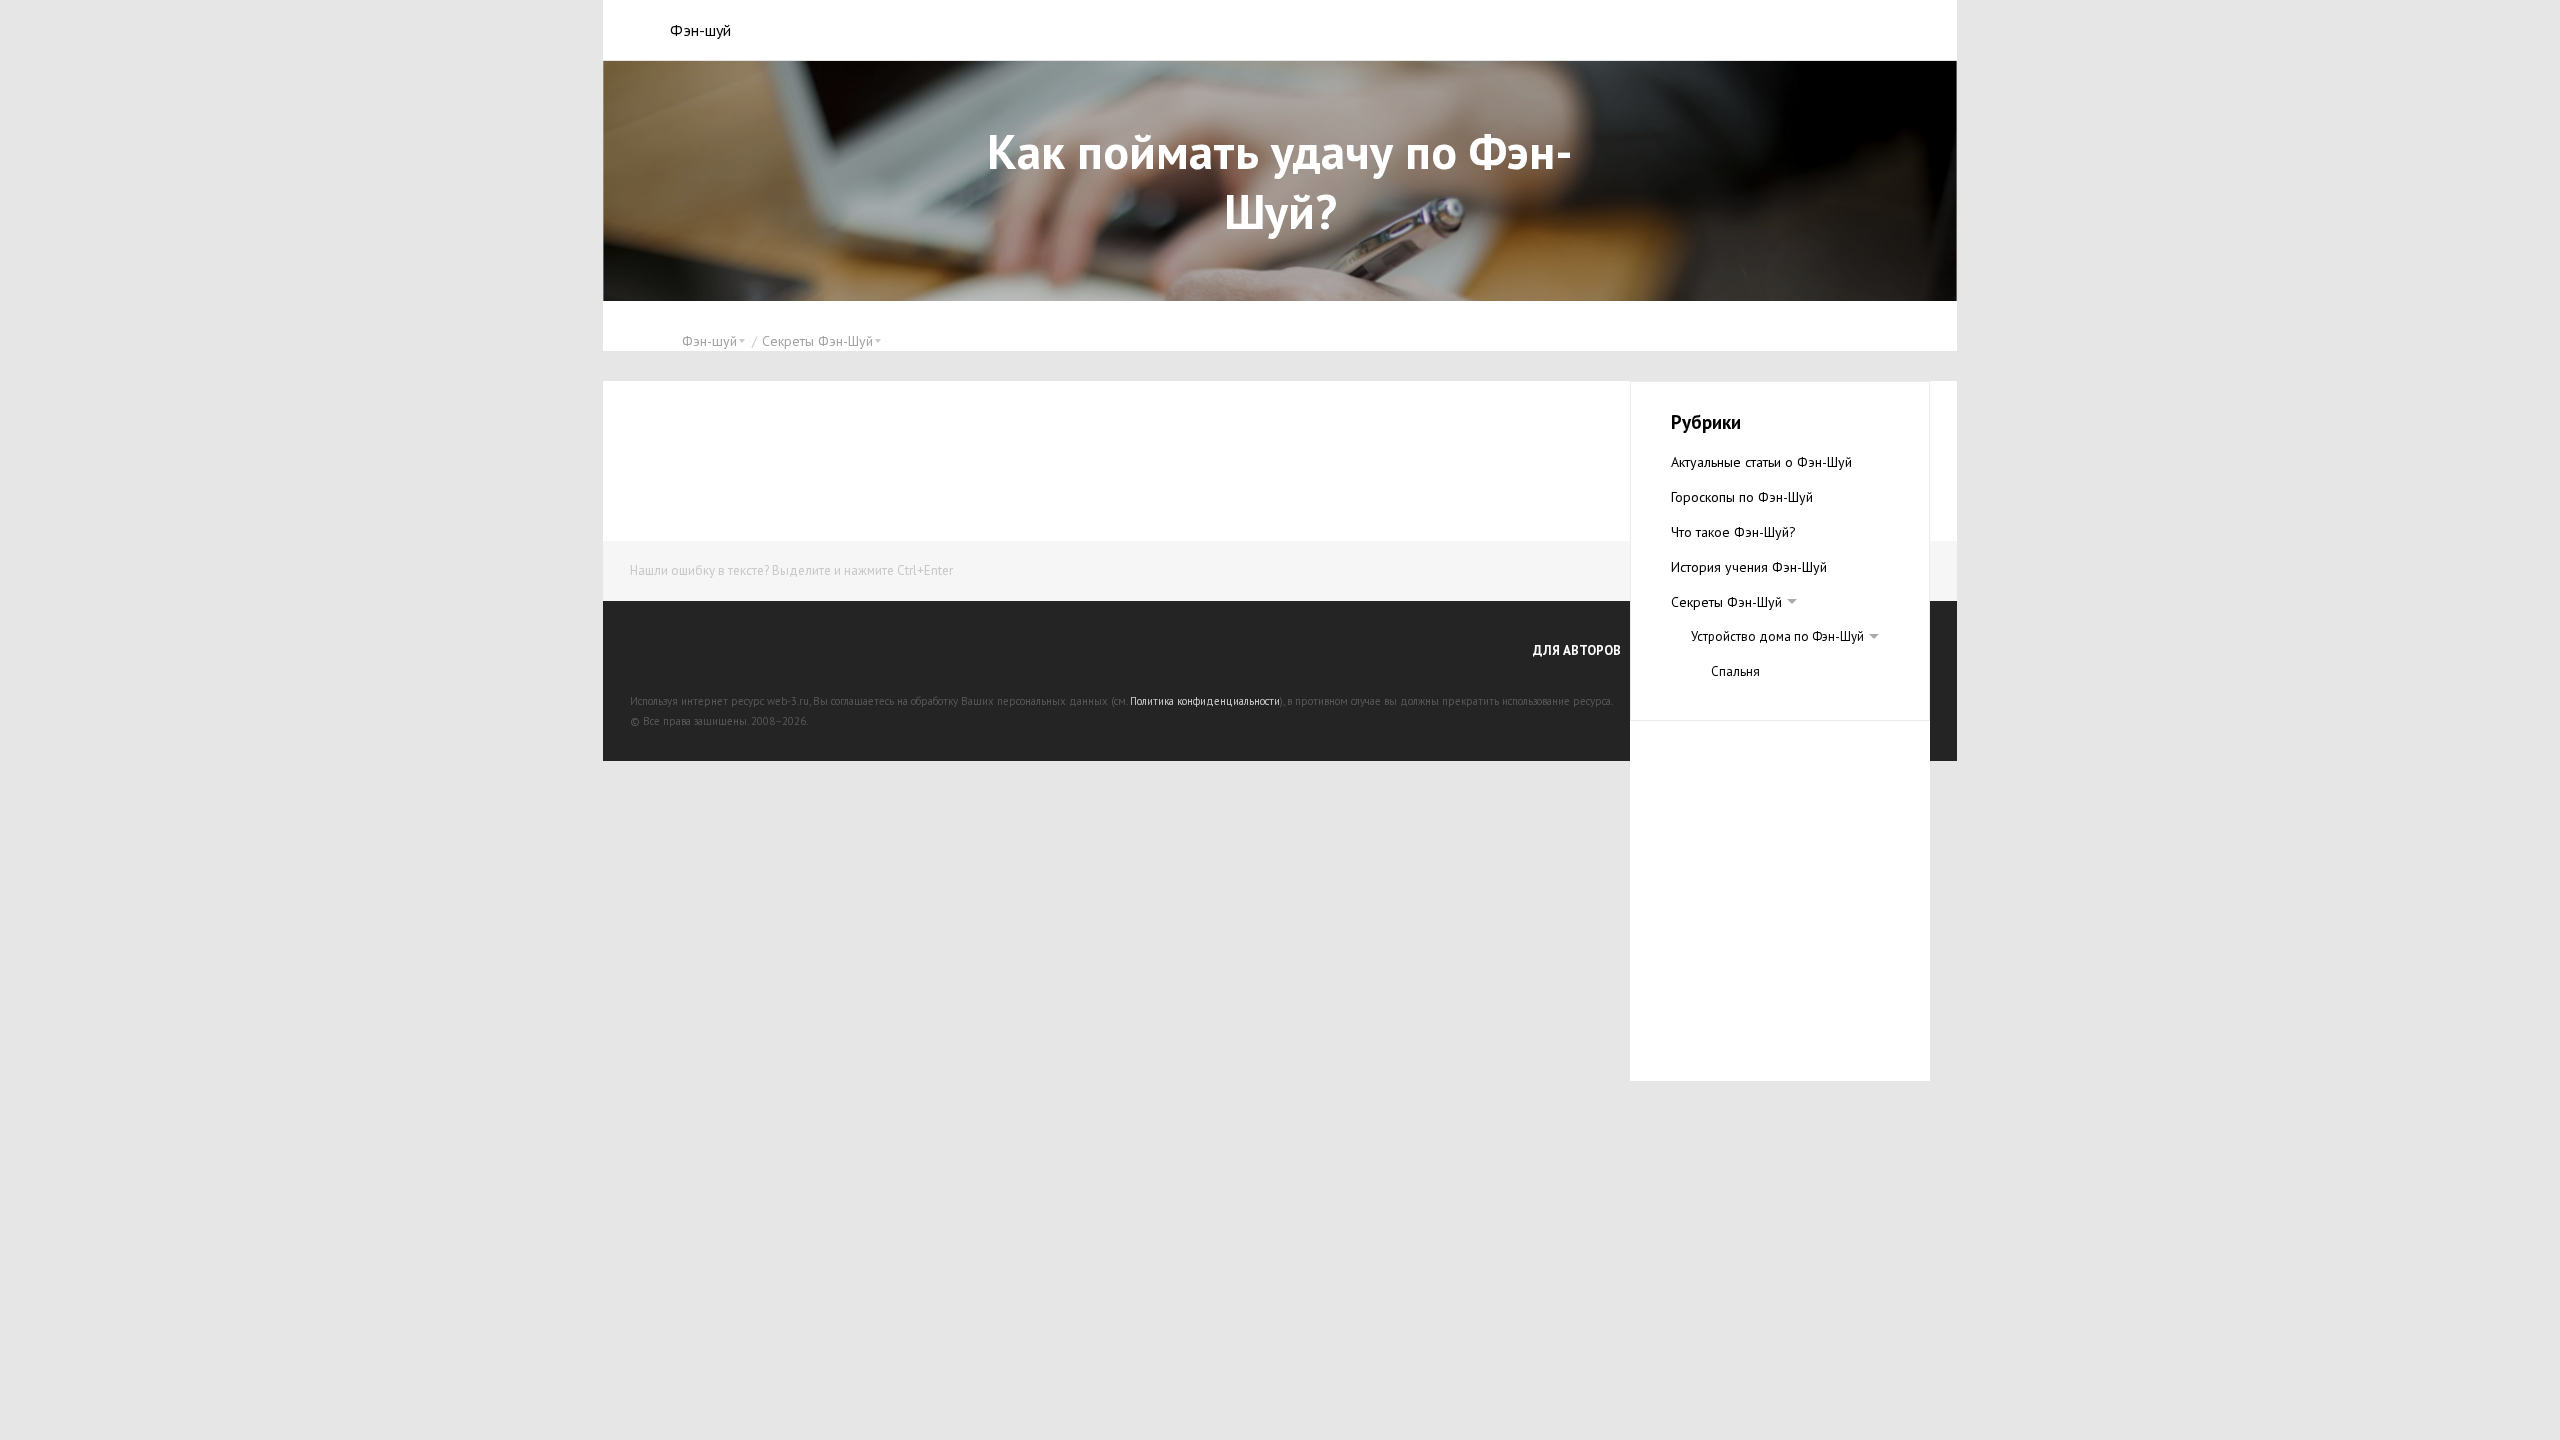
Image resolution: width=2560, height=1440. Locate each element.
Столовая (1739, 706)
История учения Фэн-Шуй (1749, 567)
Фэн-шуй (700, 30)
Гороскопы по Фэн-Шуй (1742, 497)
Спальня (1735, 671)
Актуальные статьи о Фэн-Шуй (1761, 462)
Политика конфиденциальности (1205, 701)
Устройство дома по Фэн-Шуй (1777, 636)
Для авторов (1577, 650)
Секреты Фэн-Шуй (1726, 602)
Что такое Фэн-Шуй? (1733, 532)
